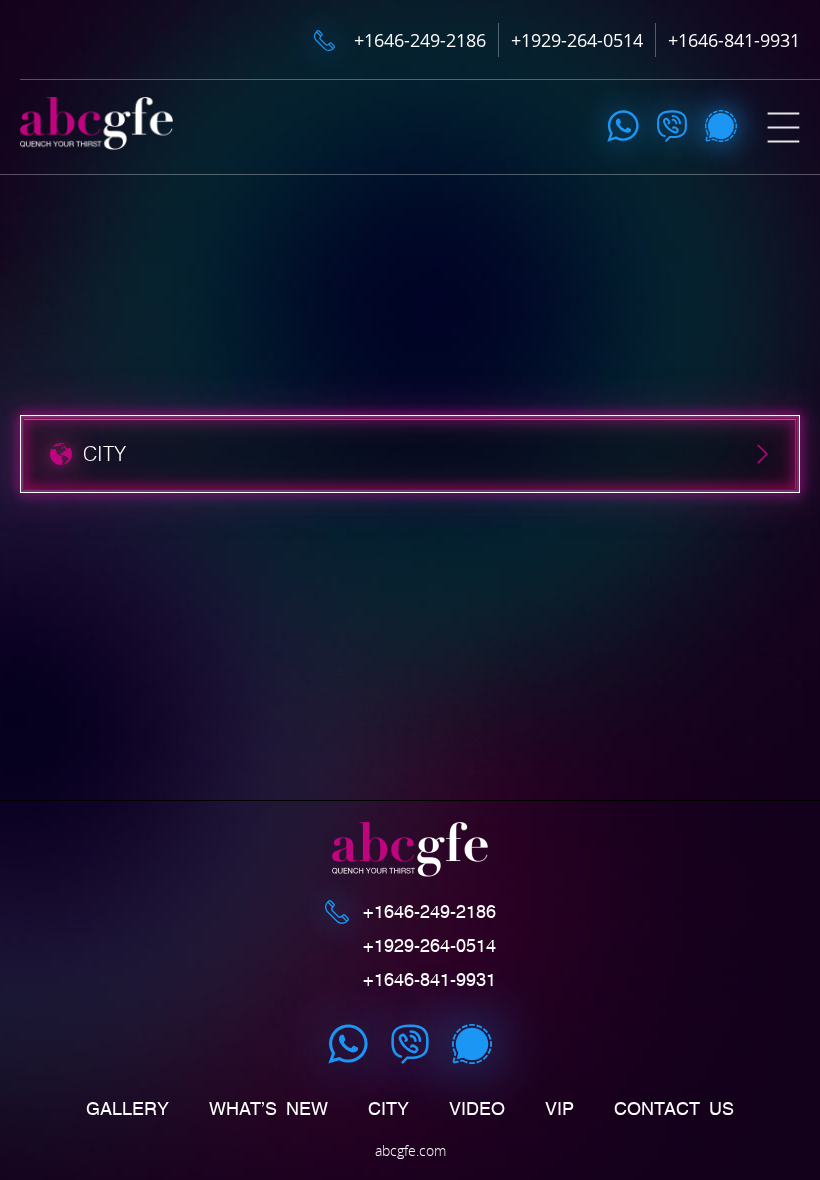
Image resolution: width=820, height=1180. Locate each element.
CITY (388, 1109)
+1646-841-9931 (734, 40)
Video (477, 1109)
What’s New (268, 1109)
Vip (559, 1109)
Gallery (127, 1109)
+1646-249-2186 (420, 40)
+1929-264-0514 (577, 40)
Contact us (674, 1109)
